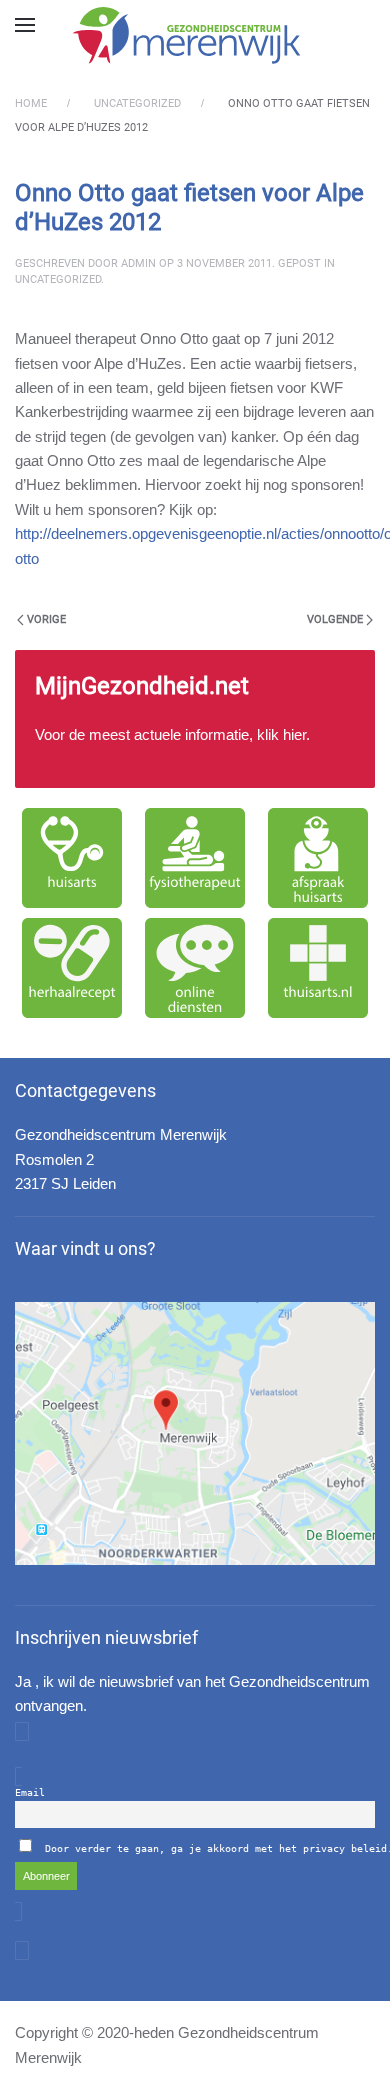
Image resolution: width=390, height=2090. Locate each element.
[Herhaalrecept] (71, 968)
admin (138, 263)
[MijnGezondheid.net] (195, 719)
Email (30, 1792)
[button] (25, 25)
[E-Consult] (194, 968)
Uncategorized (58, 279)
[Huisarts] (71, 858)
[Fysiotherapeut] (194, 858)
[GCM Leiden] (195, 1433)
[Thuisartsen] (318, 968)
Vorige (46, 619)
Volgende (335, 619)
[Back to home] (195, 35)
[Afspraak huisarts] (318, 858)
